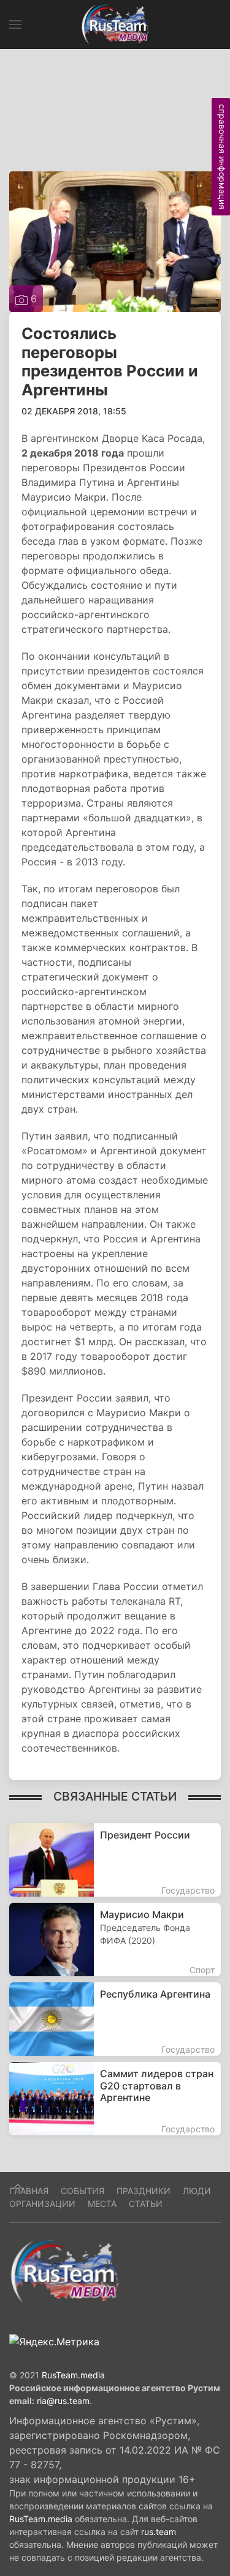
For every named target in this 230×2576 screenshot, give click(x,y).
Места (102, 2204)
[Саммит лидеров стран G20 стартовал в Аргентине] (115, 2099)
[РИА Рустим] (64, 2271)
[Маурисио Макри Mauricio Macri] (115, 1939)
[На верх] (18, 2187)
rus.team (159, 2532)
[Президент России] (115, 1860)
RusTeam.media (73, 2375)
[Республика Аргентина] (115, 2019)
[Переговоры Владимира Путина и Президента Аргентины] (115, 241)
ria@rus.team (63, 2401)
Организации (42, 2204)
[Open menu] (15, 24)
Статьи (146, 2204)
